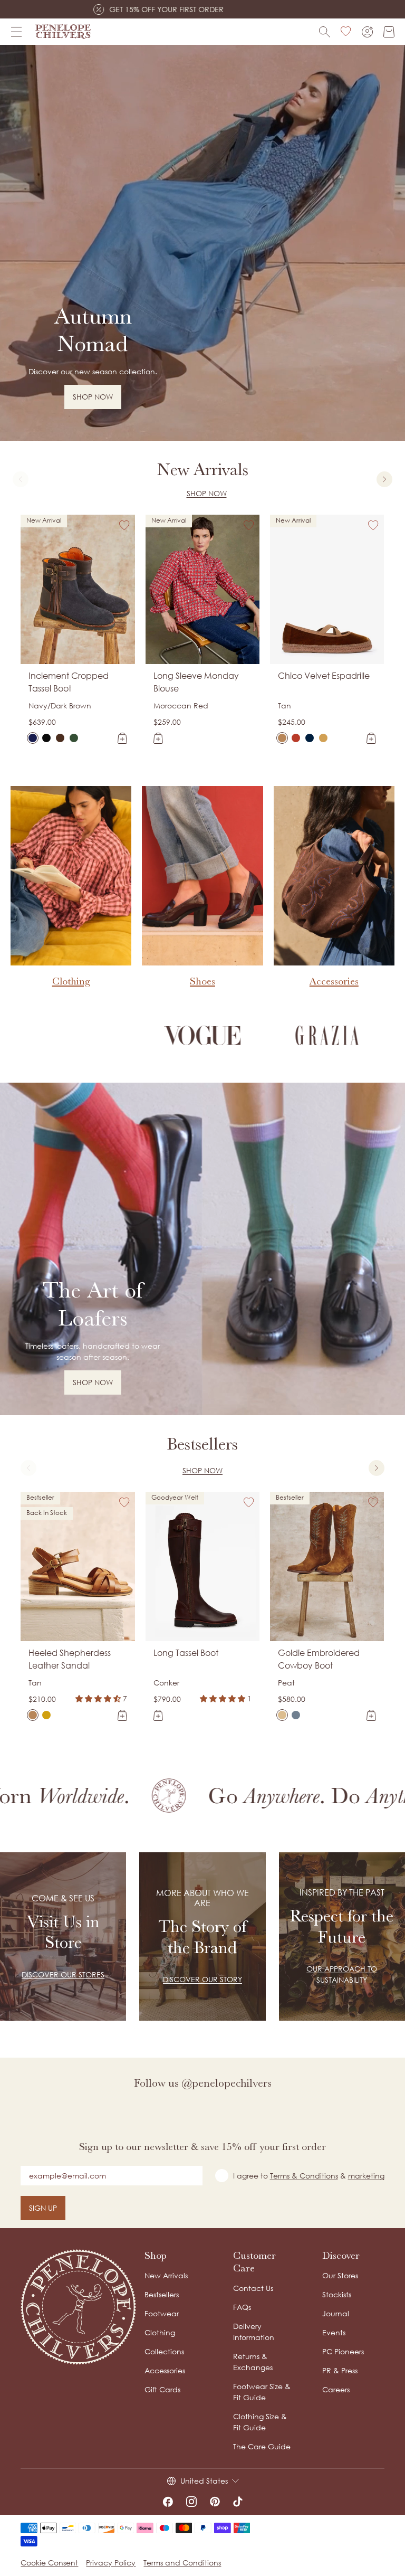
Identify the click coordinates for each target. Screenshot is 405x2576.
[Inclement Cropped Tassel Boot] (33, 738)
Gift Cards (162, 2389)
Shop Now (207, 493)
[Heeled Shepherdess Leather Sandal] (33, 1715)
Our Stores (340, 2275)
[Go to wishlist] (346, 32)
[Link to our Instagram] (191, 2502)
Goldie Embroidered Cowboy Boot (319, 1659)
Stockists (337, 2294)
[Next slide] (384, 479)
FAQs (242, 2307)
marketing (366, 2176)
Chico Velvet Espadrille (324, 676)
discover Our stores (63, 1974)
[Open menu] (16, 32)
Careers (336, 2389)
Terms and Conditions (182, 2563)
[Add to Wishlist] (124, 525)
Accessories (165, 2370)
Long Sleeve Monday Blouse (196, 682)
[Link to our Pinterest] (215, 2502)
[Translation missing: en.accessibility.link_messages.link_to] (79, 2307)
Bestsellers (162, 2294)
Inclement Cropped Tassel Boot (69, 682)
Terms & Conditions (304, 2176)
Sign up (43, 2208)
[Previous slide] (21, 479)
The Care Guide (262, 2446)
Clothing (160, 2332)
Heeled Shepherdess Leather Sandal (70, 1659)
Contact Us (253, 2288)
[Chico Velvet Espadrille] (282, 738)
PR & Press (340, 2370)
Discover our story (202, 1979)
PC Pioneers (343, 2351)
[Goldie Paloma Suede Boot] (296, 1715)
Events (334, 2332)
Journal (336, 2313)
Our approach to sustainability (342, 1974)
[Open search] (325, 32)
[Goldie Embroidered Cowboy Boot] (282, 1715)
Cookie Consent (49, 2563)
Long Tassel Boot (186, 1653)
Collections (164, 2351)
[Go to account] (367, 32)
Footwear (162, 2313)
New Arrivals (166, 2275)
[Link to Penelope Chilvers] (63, 32)
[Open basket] (389, 32)
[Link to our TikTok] (238, 2502)
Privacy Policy (111, 2563)
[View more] (202, 243)
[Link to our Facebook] (168, 2502)
